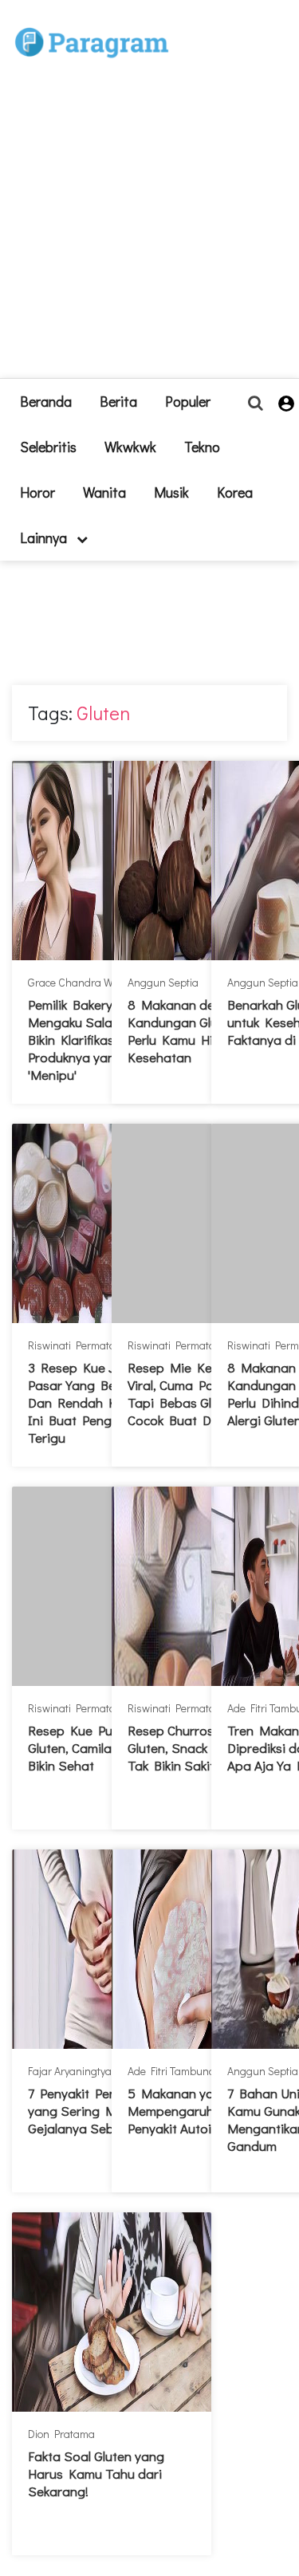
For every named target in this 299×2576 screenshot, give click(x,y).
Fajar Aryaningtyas (73, 2071)
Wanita (104, 492)
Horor (37, 492)
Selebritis (48, 447)
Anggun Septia (163, 982)
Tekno (202, 447)
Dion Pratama (61, 2434)
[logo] (92, 25)
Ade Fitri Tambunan (175, 2071)
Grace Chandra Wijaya (82, 982)
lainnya (45, 538)
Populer (188, 401)
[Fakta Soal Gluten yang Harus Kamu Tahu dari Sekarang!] (112, 2312)
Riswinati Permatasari (81, 1345)
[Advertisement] (149, 228)
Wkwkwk (130, 447)
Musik (171, 492)
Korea (235, 492)
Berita (118, 401)
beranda (46, 401)
